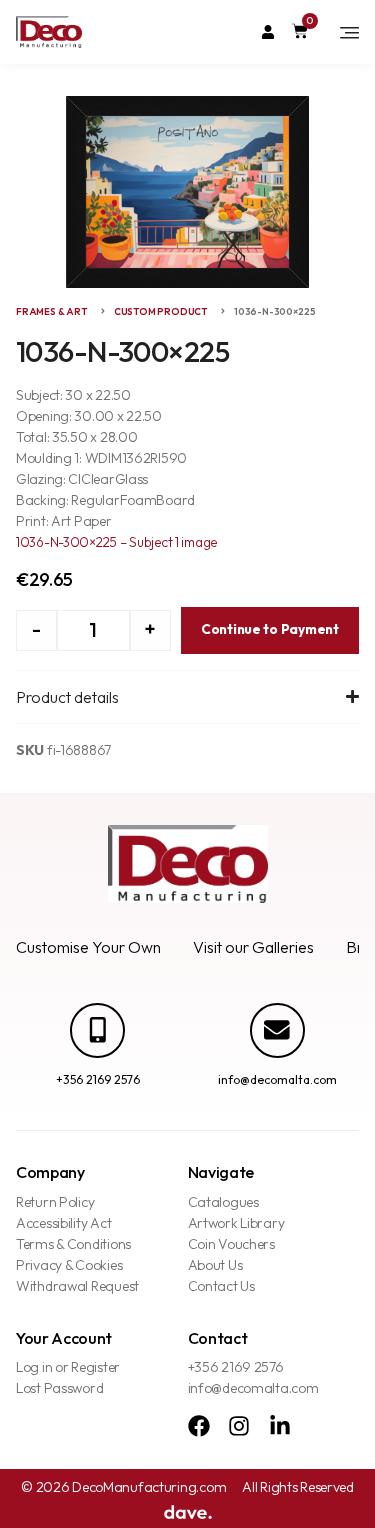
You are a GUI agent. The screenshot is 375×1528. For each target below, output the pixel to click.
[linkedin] (285, 1426)
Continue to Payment (270, 629)
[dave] (188, 1510)
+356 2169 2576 (98, 1079)
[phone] (97, 1030)
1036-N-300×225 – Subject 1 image (116, 542)
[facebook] (204, 1426)
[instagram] (244, 1426)
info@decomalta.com (277, 1079)
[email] (277, 1030)
